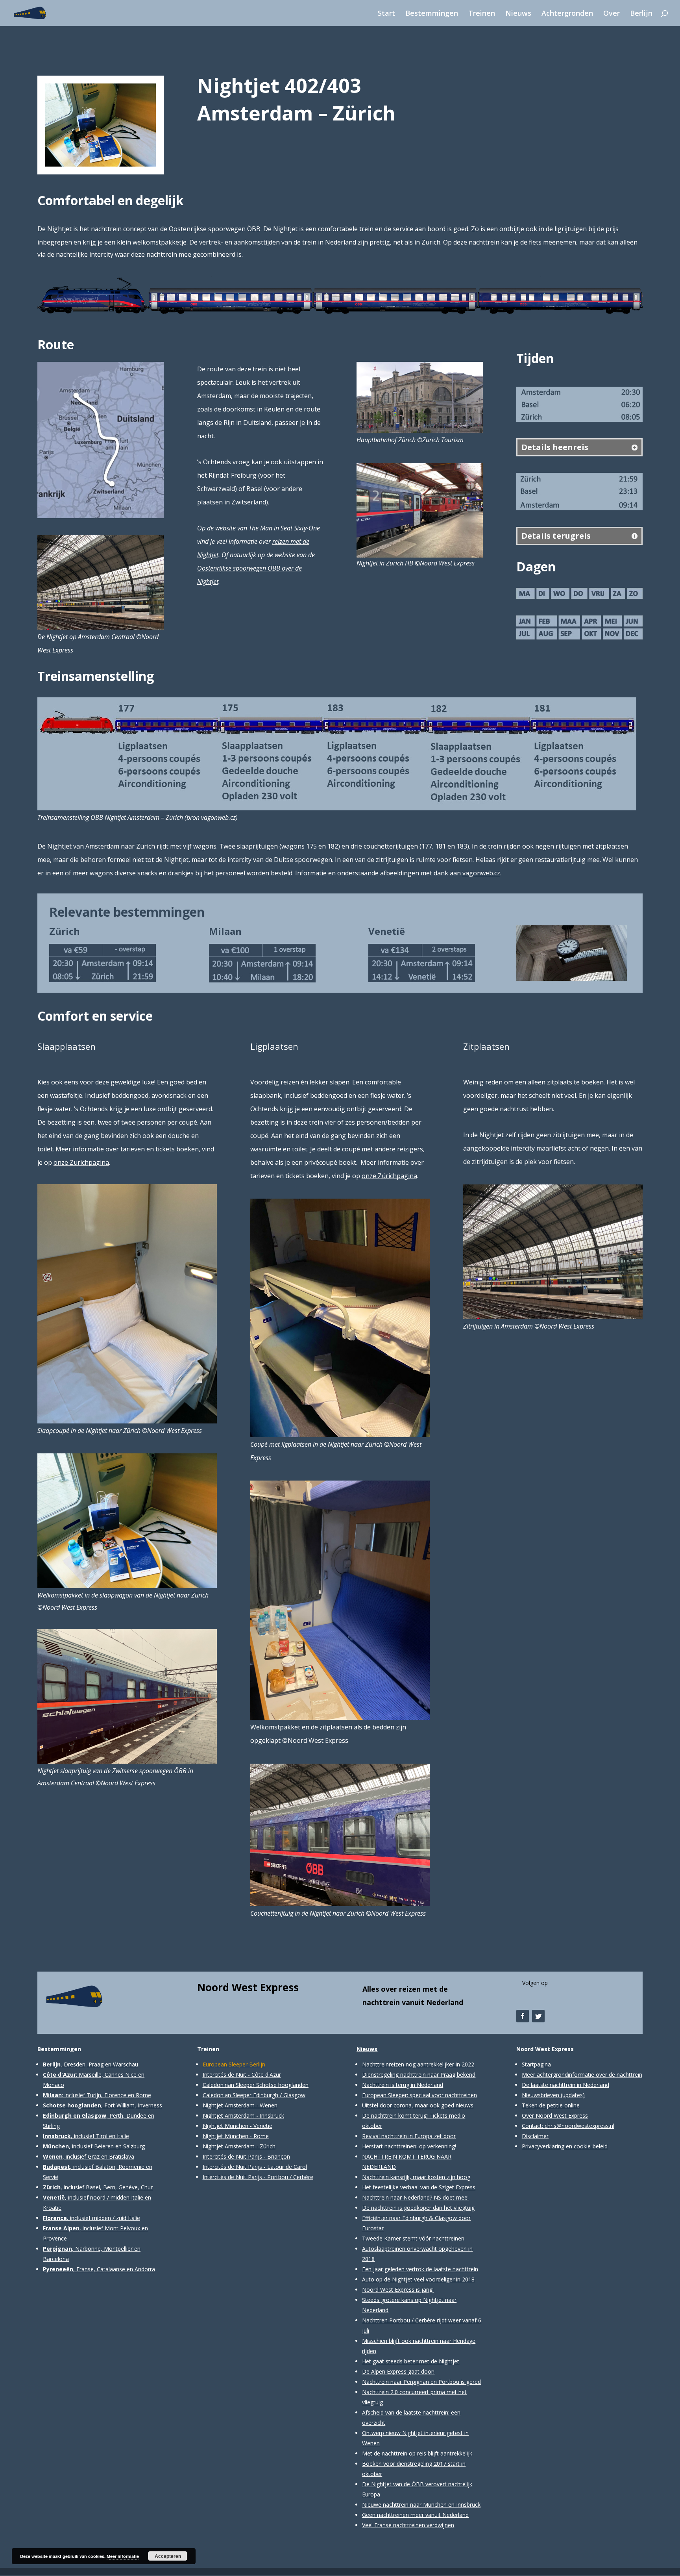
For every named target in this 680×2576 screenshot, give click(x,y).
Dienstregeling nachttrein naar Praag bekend (419, 2075)
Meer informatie (123, 2556)
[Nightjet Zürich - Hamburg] (101, 166)
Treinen (482, 14)
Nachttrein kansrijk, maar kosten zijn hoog (416, 2177)
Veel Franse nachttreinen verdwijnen (408, 2525)
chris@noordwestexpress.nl (579, 2126)
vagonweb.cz (481, 873)
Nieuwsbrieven (540, 2095)
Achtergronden (567, 14)
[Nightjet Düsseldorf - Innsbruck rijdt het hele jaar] (579, 639)
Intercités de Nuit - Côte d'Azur (242, 2075)
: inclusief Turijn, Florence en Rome (97, 2095)
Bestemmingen (432, 14)
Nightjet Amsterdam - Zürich (239, 2146)
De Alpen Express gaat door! (398, 2371)
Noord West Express (248, 1987)
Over (612, 14)
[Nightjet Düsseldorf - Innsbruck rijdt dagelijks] (579, 599)
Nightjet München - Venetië (237, 2126)
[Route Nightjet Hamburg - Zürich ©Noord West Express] (101, 518)
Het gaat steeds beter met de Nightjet (411, 2361)
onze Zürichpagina (81, 1162)
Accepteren (168, 2556)
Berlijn (641, 14)
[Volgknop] (523, 2016)
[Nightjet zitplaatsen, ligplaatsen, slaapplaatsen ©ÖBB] (340, 314)
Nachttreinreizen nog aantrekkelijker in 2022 (418, 2064)
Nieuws (518, 14)
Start (386, 14)
